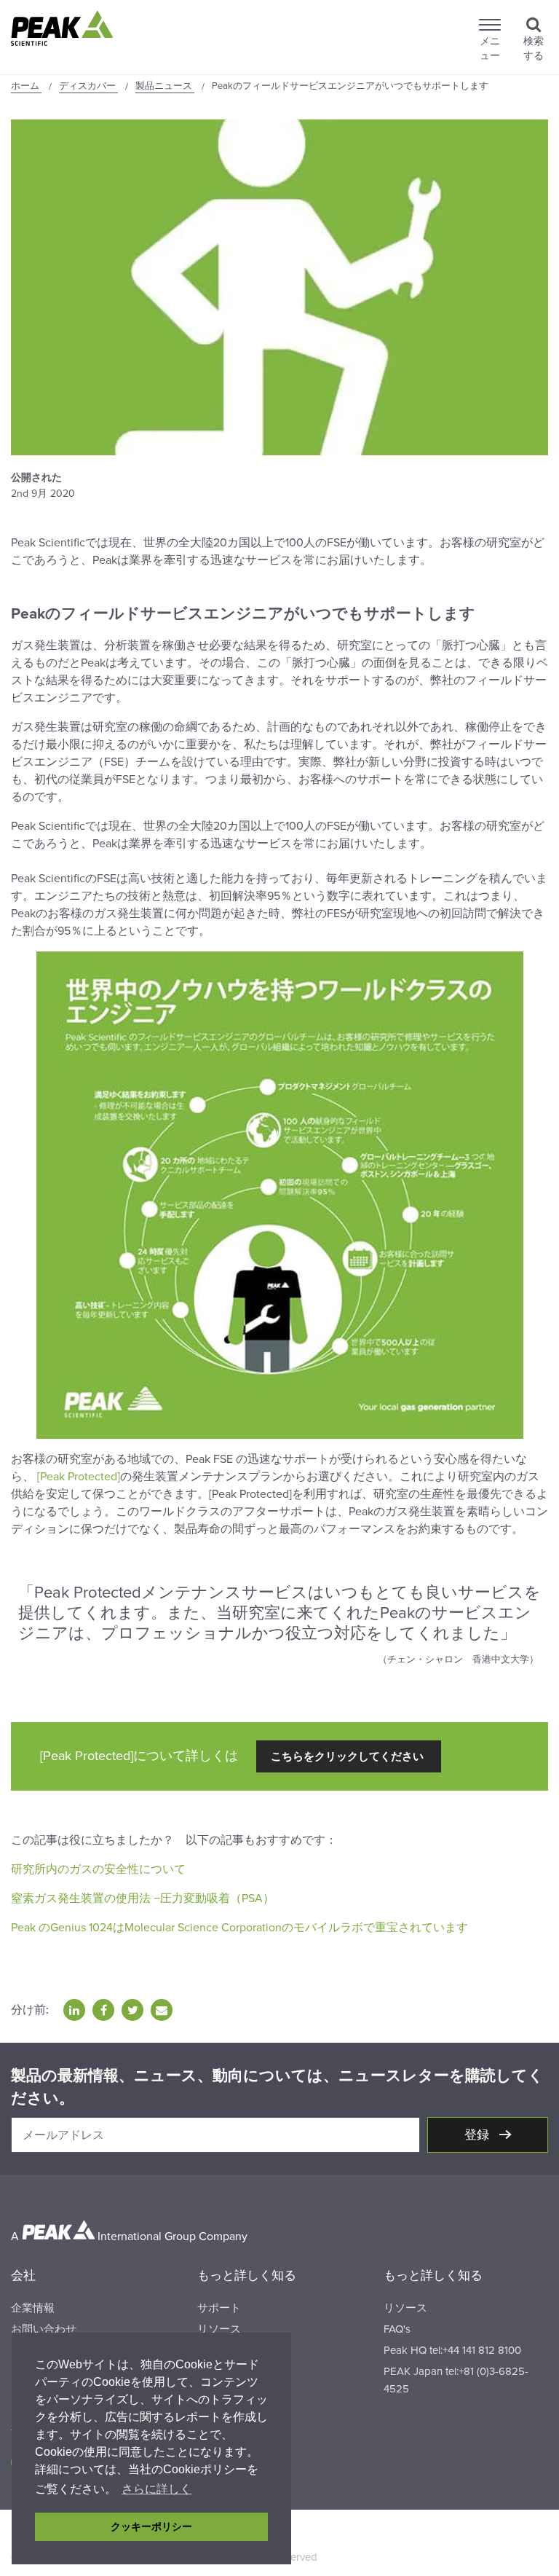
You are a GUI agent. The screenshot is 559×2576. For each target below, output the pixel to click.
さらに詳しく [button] (156, 2489)
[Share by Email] (162, 2010)
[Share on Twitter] (132, 2010)
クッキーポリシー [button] (151, 2526)
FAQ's (397, 2329)
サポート (219, 2308)
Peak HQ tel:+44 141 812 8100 (452, 2350)
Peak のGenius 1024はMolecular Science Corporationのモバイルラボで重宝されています (239, 1928)
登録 (478, 2135)
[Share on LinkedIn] (74, 2010)
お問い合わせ (44, 2329)
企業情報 (33, 2308)
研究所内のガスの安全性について (100, 1869)
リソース (219, 2329)
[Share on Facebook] (103, 2010)
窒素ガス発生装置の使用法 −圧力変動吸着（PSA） (143, 1898)
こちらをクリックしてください (349, 1756)
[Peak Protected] (77, 1477)
